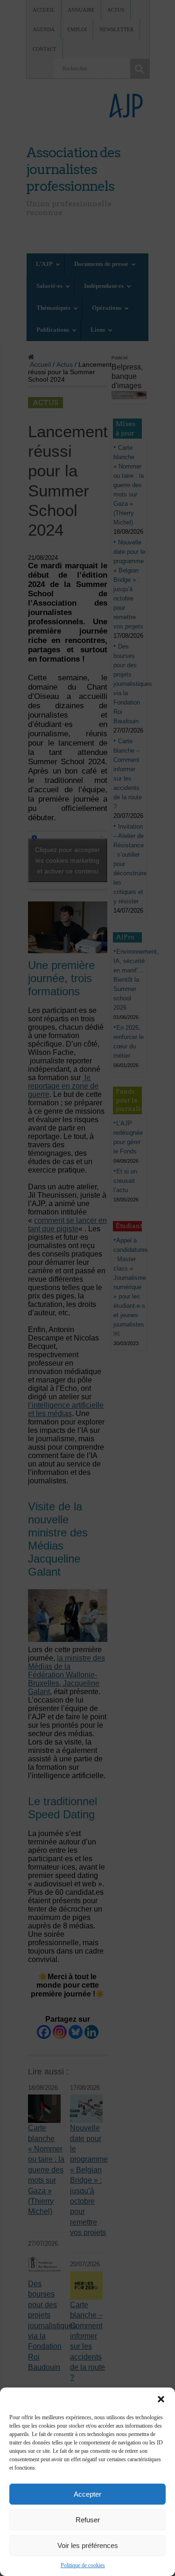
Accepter (87, 2494)
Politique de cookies (83, 2565)
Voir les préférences (88, 2545)
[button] (161, 2399)
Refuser (88, 2520)
